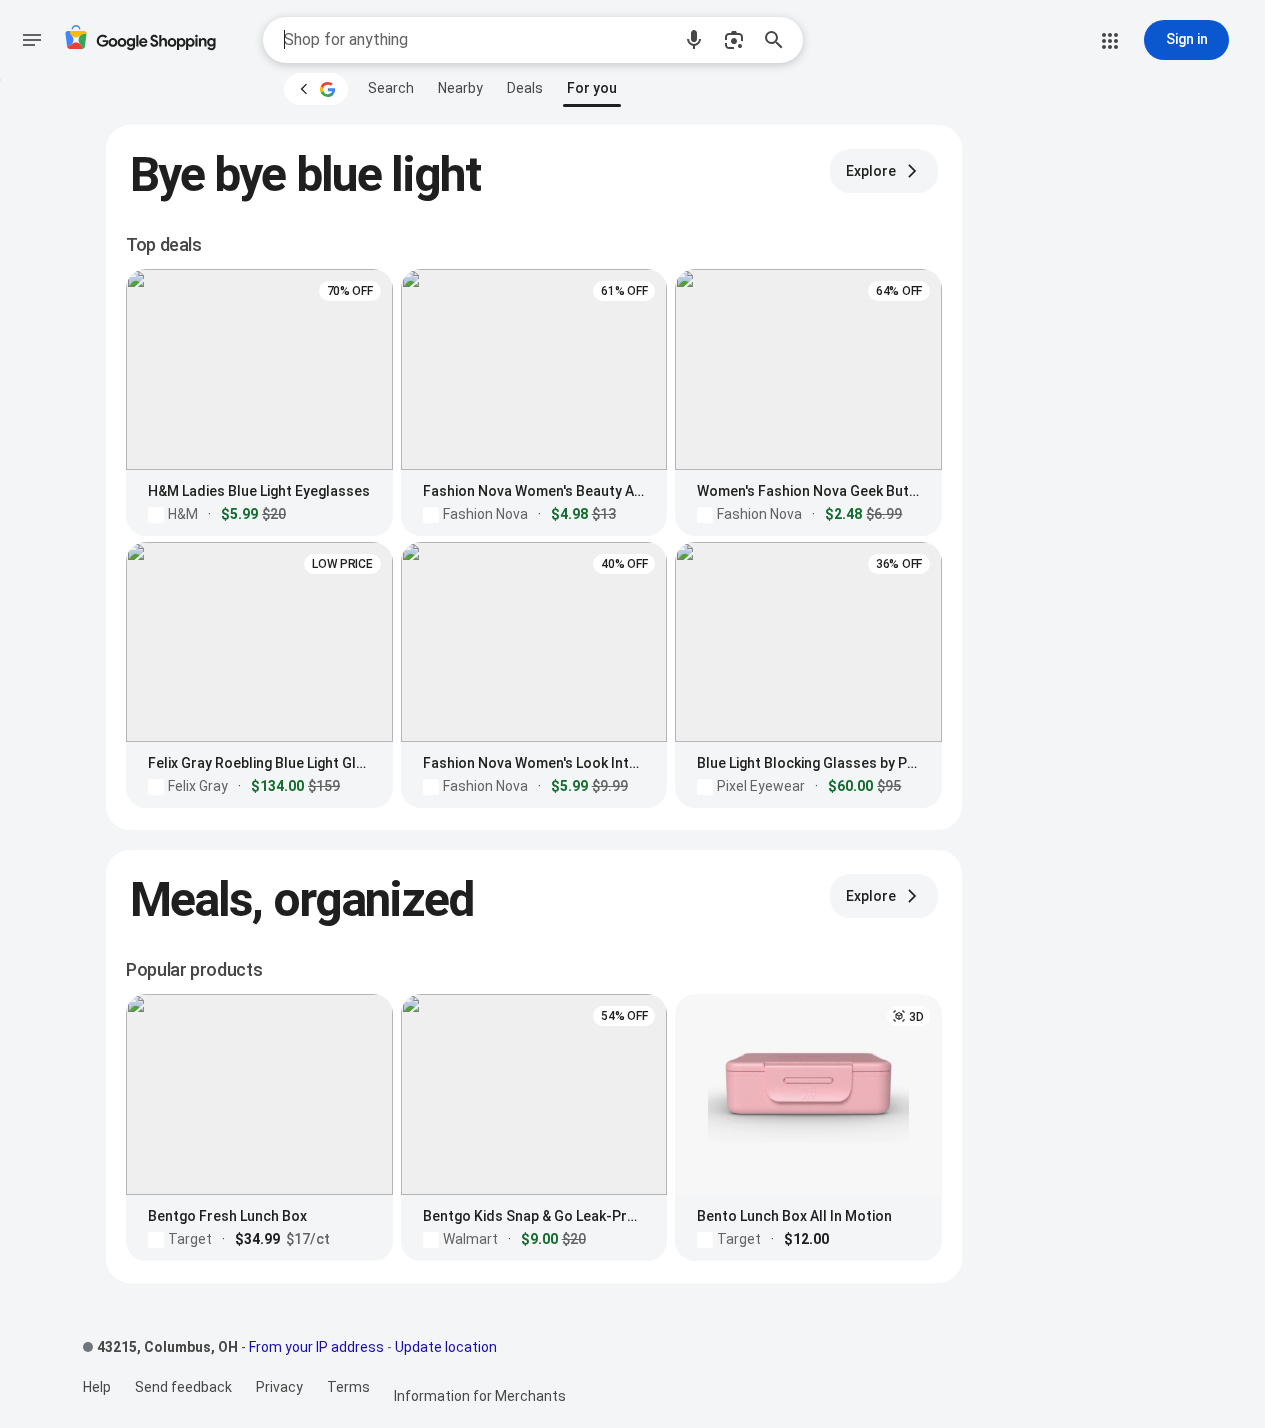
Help (97, 1387)
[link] (391, 88)
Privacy (279, 1387)
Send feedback (183, 1387)
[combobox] (477, 40)
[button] (694, 40)
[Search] (780, 40)
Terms (348, 1387)
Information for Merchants (480, 1396)
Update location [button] (446, 1347)
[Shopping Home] (140, 40)
